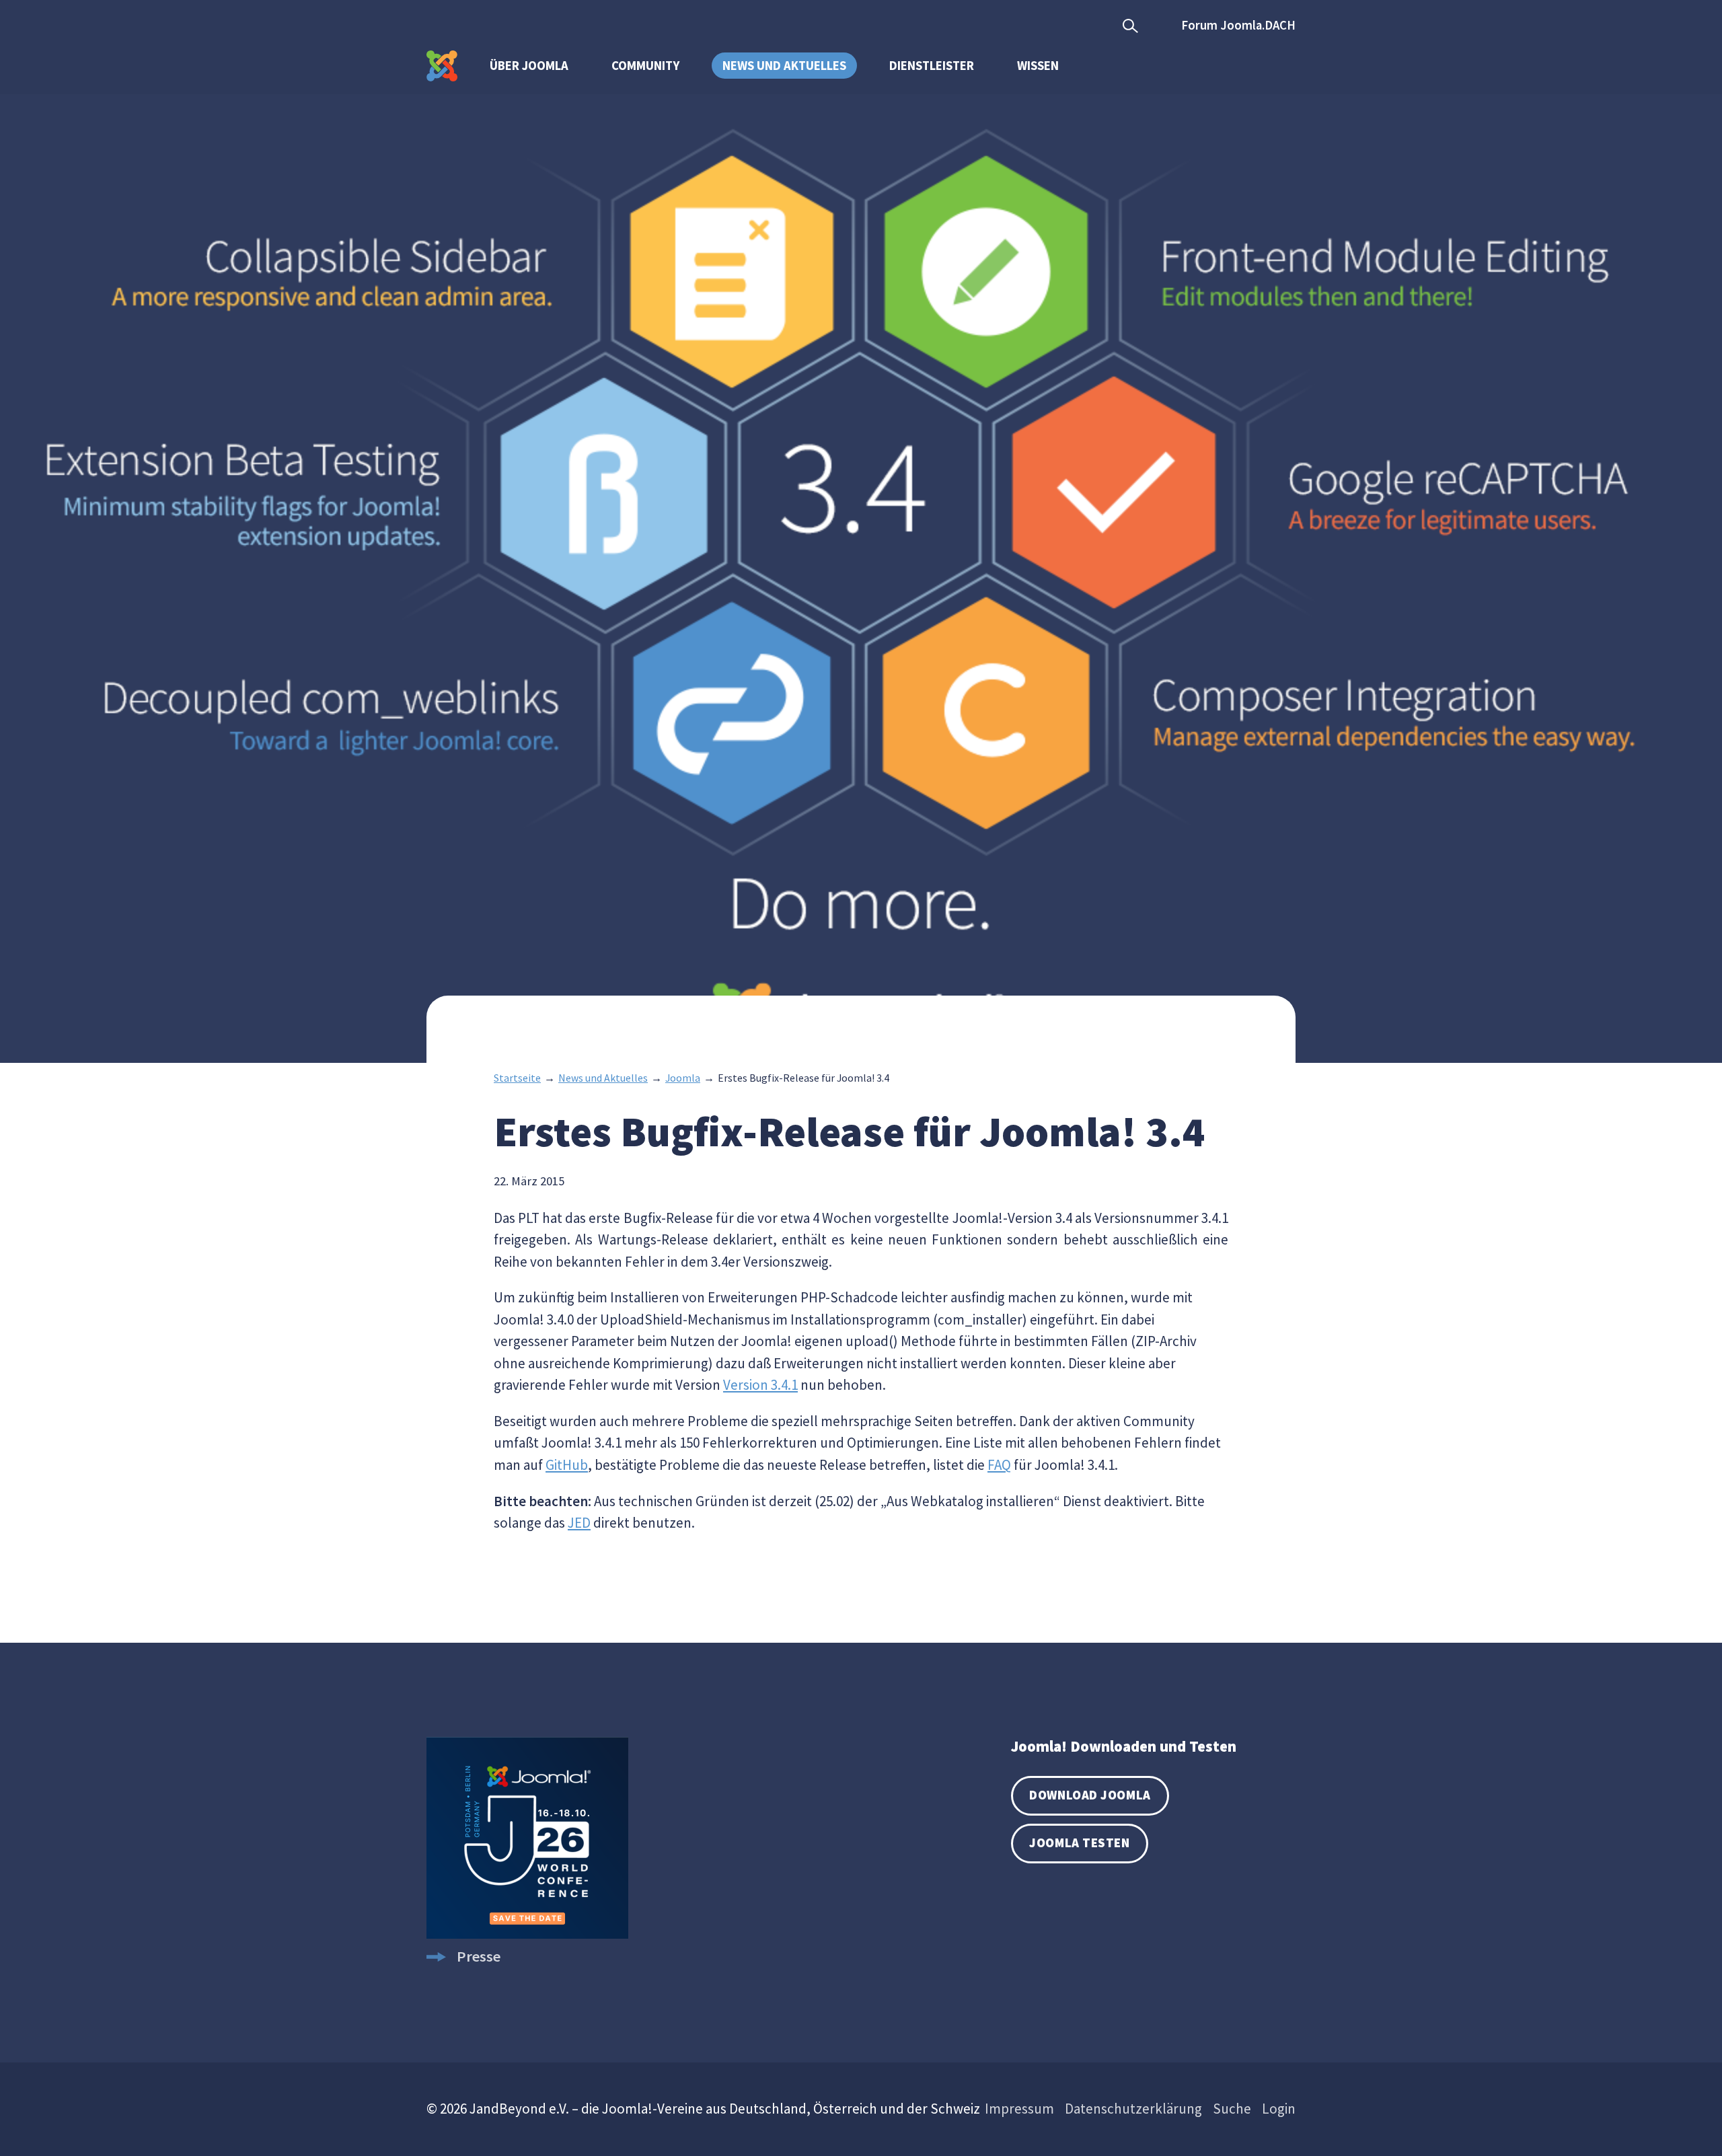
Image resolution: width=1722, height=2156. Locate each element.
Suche (1232, 2109)
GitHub (567, 1465)
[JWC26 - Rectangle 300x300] (527, 1933)
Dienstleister (932, 66)
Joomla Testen (1079, 1843)
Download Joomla (1090, 1795)
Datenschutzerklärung (1133, 2109)
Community (645, 66)
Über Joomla (529, 66)
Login (1279, 2109)
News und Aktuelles (784, 66)
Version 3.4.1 (760, 1385)
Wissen (1038, 66)
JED (579, 1523)
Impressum (1019, 2109)
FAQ (999, 1465)
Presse (479, 1956)
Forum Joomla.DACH (1238, 25)
